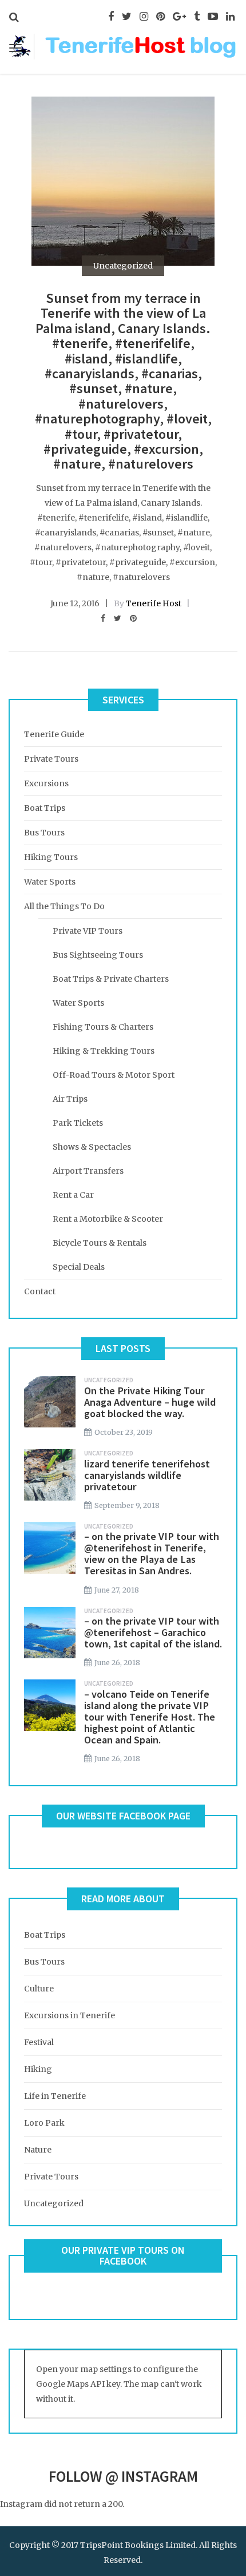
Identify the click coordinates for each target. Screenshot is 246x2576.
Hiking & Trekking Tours (104, 1051)
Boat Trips (45, 808)
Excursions (46, 783)
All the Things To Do (64, 906)
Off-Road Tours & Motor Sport (114, 1075)
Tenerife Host (154, 603)
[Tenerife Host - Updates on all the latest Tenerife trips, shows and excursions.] (123, 45)
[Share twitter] (118, 618)
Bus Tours (44, 833)
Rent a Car (73, 1195)
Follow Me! (21, 2519)
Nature (38, 2150)
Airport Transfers (88, 1171)
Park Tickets (78, 1123)
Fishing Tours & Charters (103, 1027)
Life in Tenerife (55, 2096)
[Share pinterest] (133, 618)
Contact (40, 1291)
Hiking (38, 2069)
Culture (39, 1989)
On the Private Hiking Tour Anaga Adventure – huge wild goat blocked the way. (150, 1402)
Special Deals (79, 1267)
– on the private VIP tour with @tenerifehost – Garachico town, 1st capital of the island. (153, 1632)
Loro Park (44, 2123)
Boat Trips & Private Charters (111, 979)
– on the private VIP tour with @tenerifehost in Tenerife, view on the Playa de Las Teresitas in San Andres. (152, 1553)
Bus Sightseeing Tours (98, 955)
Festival (39, 2042)
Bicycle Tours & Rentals (100, 1243)
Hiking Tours (51, 857)
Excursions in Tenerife (70, 2015)
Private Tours (51, 759)
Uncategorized (123, 266)
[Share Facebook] (103, 618)
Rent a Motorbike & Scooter (108, 1219)
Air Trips (70, 1099)
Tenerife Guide (54, 734)
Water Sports (50, 882)
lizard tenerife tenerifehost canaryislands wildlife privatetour (147, 1475)
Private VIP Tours (88, 931)
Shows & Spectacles (92, 1147)
